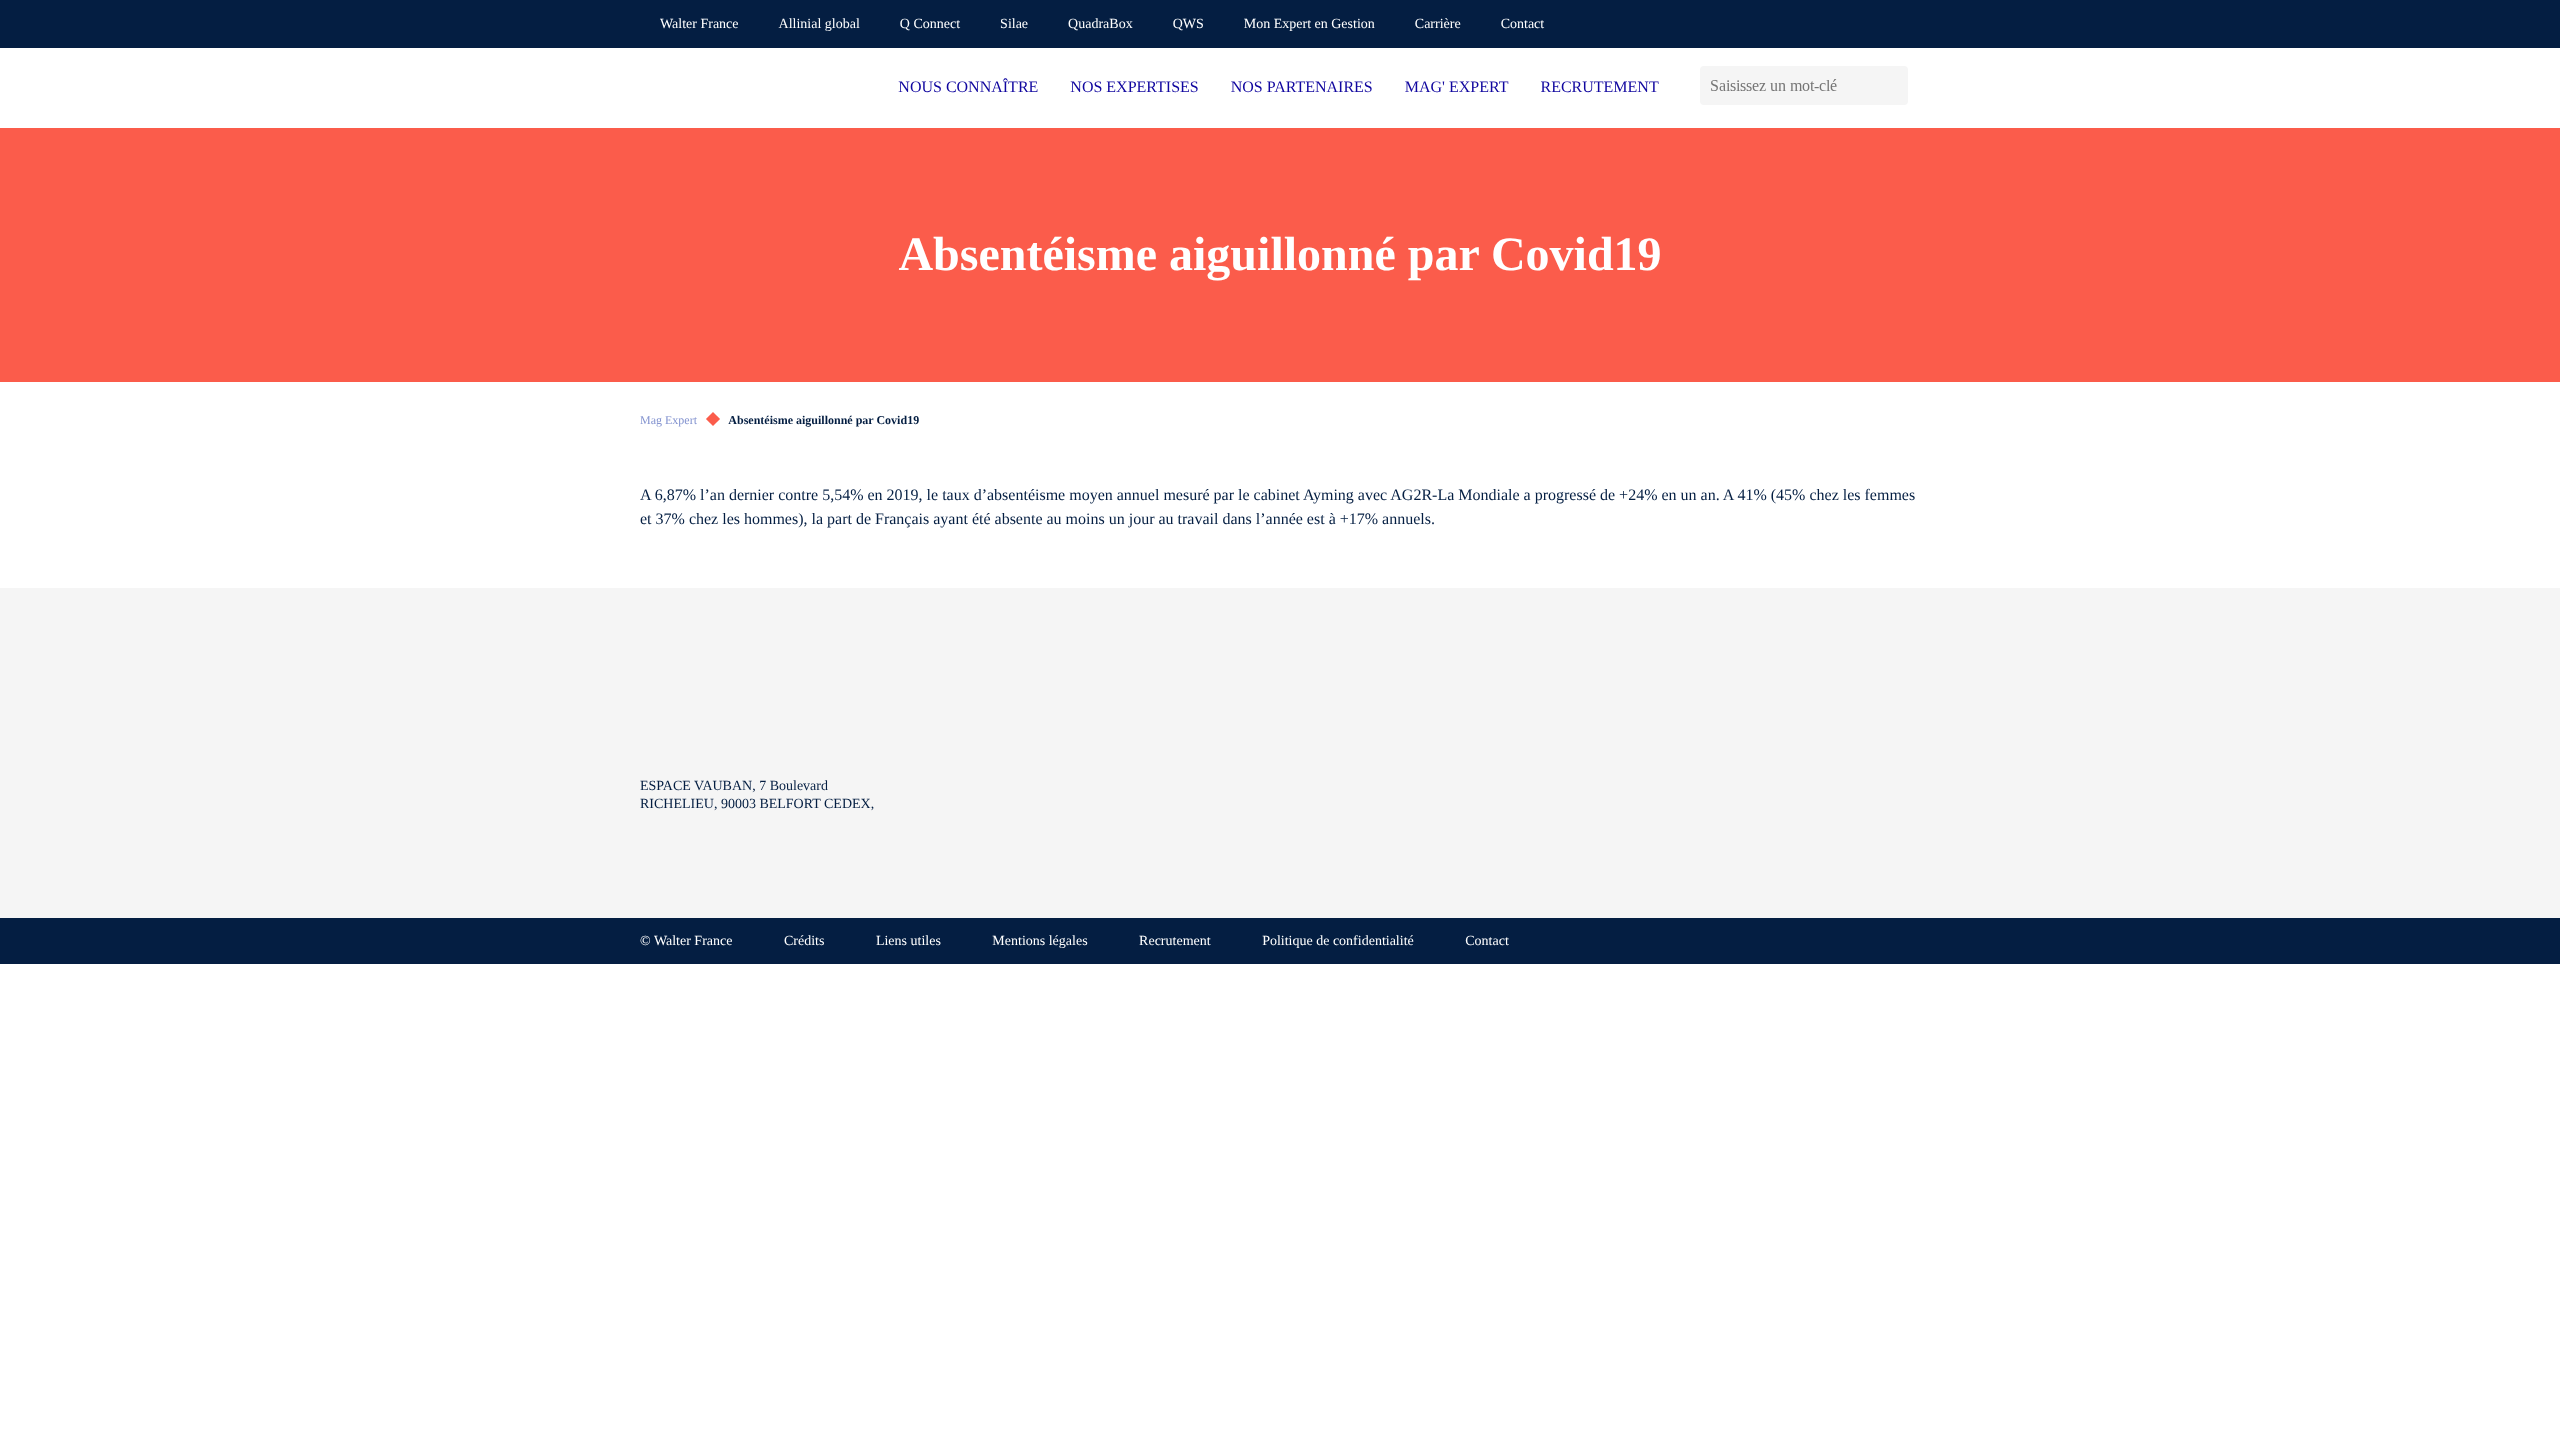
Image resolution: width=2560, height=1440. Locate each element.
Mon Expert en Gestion (1309, 24)
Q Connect (930, 24)
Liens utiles (908, 941)
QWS (1188, 24)
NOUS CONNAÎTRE (968, 87)
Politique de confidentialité (1338, 941)
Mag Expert (668, 420)
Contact (1523, 24)
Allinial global (819, 24)
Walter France (699, 24)
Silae (1014, 24)
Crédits (804, 941)
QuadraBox (1100, 24)
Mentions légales (1039, 941)
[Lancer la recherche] (1892, 85)
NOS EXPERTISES (1134, 87)
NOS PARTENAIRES (1302, 87)
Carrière (1438, 24)
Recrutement (1175, 941)
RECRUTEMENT (1599, 87)
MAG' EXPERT (1457, 87)
